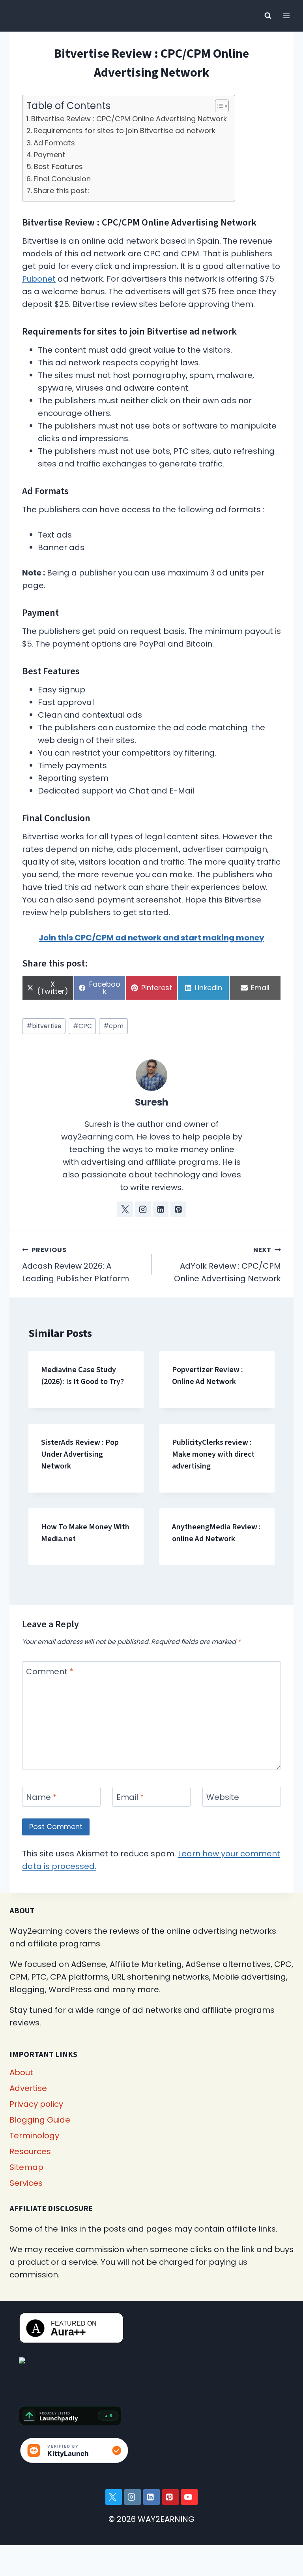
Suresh (152, 1102)
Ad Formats (54, 143)
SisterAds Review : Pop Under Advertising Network (80, 1454)
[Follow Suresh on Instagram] (143, 1209)
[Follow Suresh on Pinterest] (178, 1209)
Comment (50, 1672)
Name (41, 1797)
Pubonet (39, 279)
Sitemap (26, 2167)
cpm (113, 1026)
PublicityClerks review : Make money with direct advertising (213, 1454)
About (21, 2072)
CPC (82, 1026)
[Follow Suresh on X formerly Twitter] (125, 1209)
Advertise (28, 2088)
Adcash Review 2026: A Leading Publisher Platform (76, 1265)
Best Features (58, 166)
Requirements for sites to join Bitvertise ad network (124, 131)
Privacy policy (36, 2104)
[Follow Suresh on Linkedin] (161, 1209)
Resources (30, 2151)
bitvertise (44, 1026)
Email (130, 1797)
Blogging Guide (40, 2120)
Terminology (34, 2136)
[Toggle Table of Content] (218, 106)
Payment (50, 155)
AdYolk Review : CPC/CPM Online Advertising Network (227, 1265)
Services (26, 2183)
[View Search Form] (268, 16)
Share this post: (61, 191)
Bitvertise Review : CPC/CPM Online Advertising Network (129, 119)
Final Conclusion (62, 179)
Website (223, 1797)
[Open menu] (286, 16)
